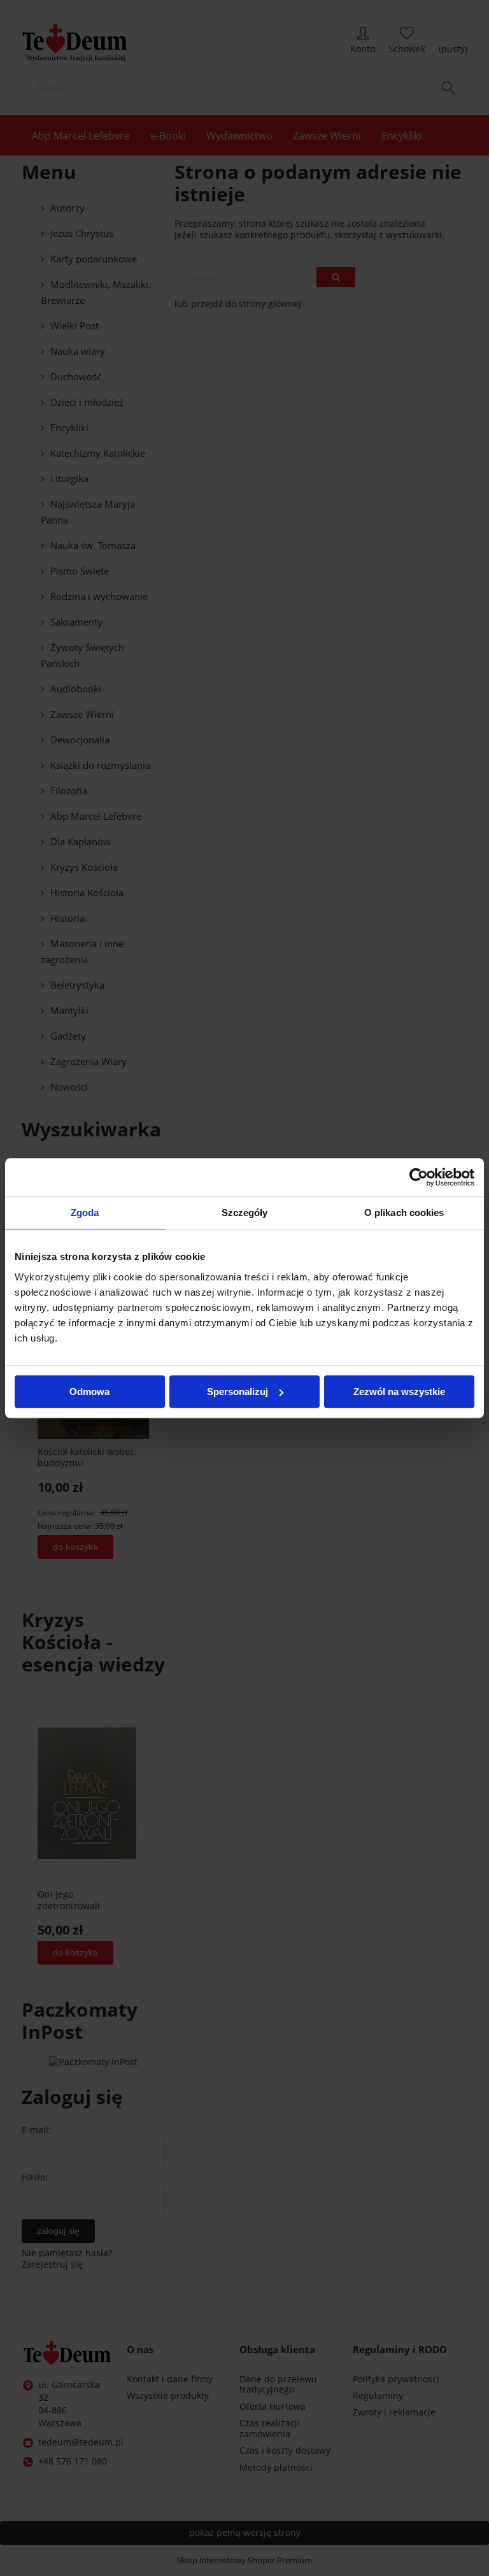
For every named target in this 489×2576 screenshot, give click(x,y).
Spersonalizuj (237, 1392)
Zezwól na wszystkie (399, 1392)
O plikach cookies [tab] (404, 1213)
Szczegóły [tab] (245, 1213)
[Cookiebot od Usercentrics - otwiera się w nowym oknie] (419, 1177)
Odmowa (89, 1392)
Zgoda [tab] (85, 1213)
